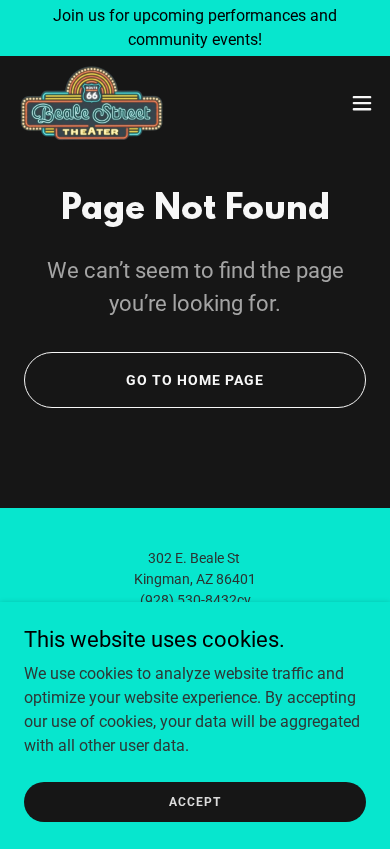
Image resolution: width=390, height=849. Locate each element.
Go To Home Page (195, 380)
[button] (362, 103)
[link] (92, 103)
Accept (194, 801)
